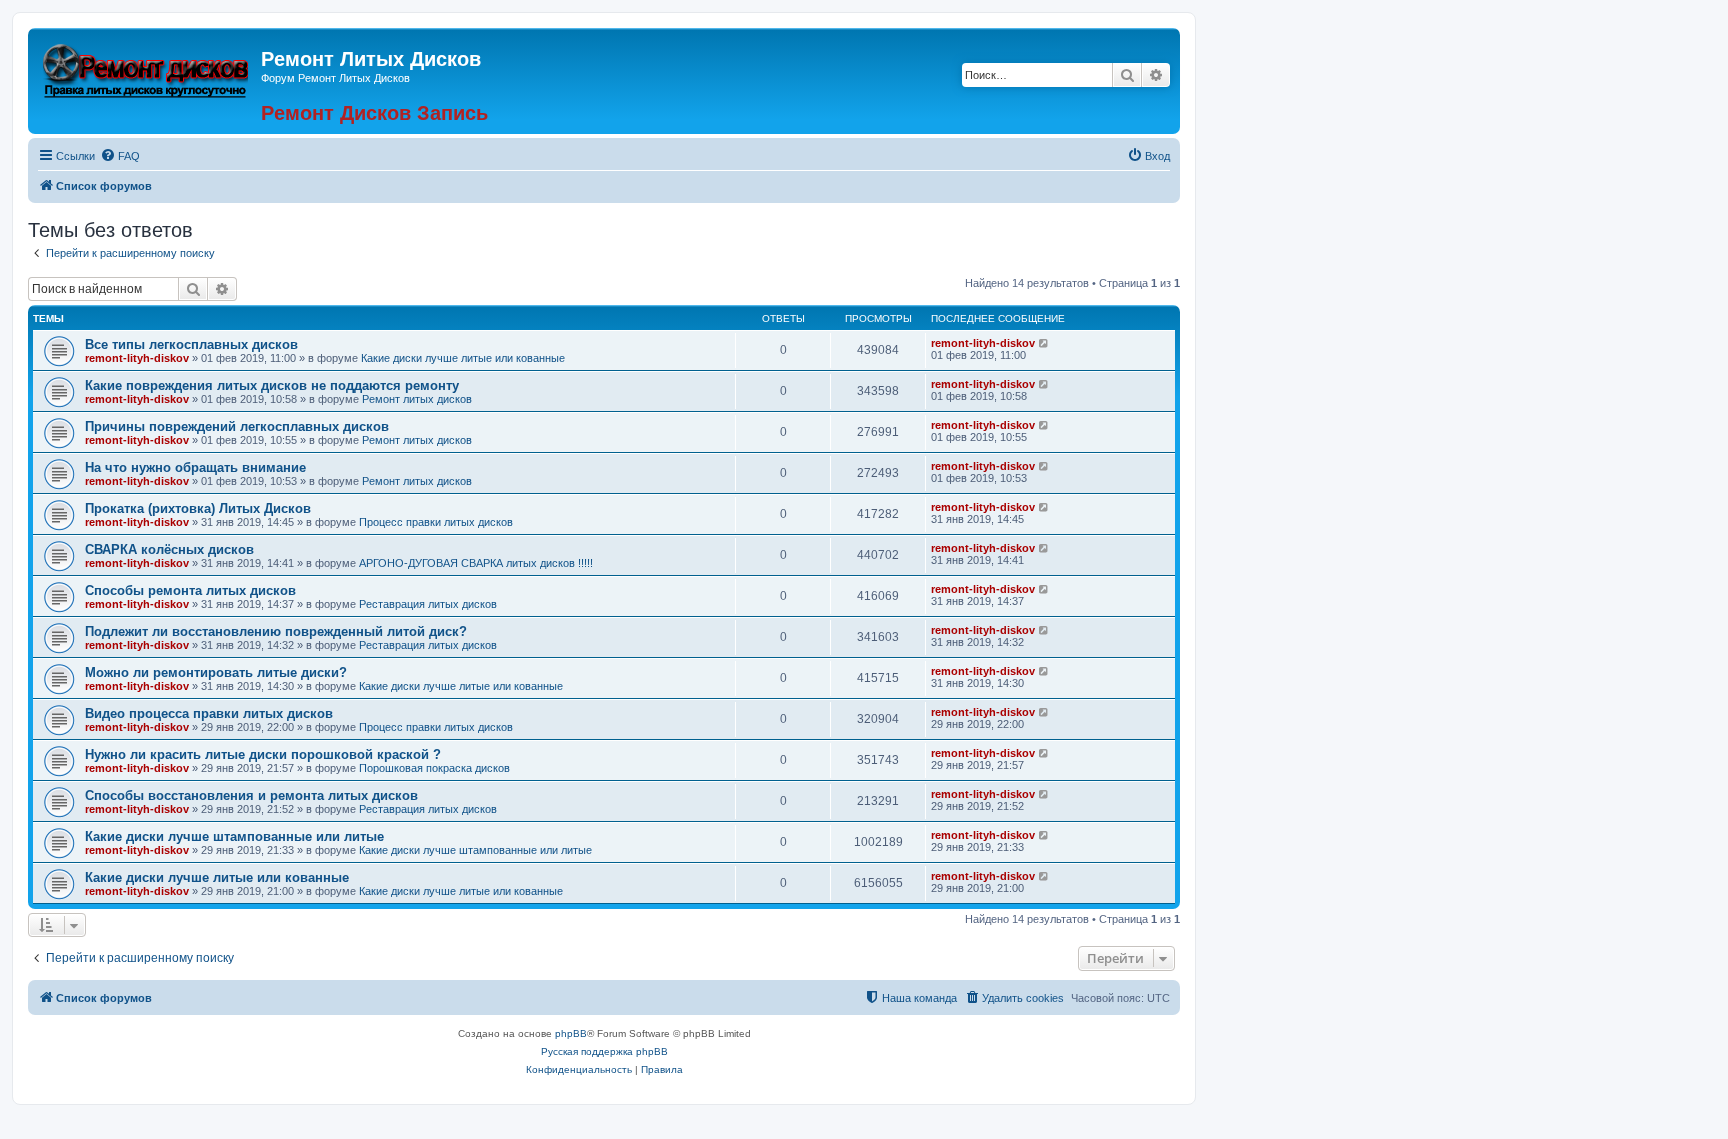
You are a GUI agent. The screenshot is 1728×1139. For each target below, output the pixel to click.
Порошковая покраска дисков (434, 768)
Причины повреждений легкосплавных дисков (237, 426)
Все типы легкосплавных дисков (191, 344)
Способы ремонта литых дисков (190, 590)
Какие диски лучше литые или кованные (463, 358)
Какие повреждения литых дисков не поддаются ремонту (272, 385)
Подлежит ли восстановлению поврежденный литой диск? (276, 631)
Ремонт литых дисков (417, 399)
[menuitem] (120, 156)
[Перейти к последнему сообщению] (1044, 343)
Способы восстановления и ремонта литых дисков (251, 795)
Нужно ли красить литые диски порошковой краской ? (263, 754)
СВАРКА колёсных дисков (169, 549)
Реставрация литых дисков (428, 604)
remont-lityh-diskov (137, 358)
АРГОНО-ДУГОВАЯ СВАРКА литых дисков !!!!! (476, 563)
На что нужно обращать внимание (195, 467)
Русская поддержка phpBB (604, 1051)
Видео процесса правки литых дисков (209, 713)
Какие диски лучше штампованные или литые (234, 836)
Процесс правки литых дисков (436, 522)
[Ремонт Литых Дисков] (147, 68)
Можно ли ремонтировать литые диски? (216, 672)
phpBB (571, 1033)
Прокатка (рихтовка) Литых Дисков (198, 508)
